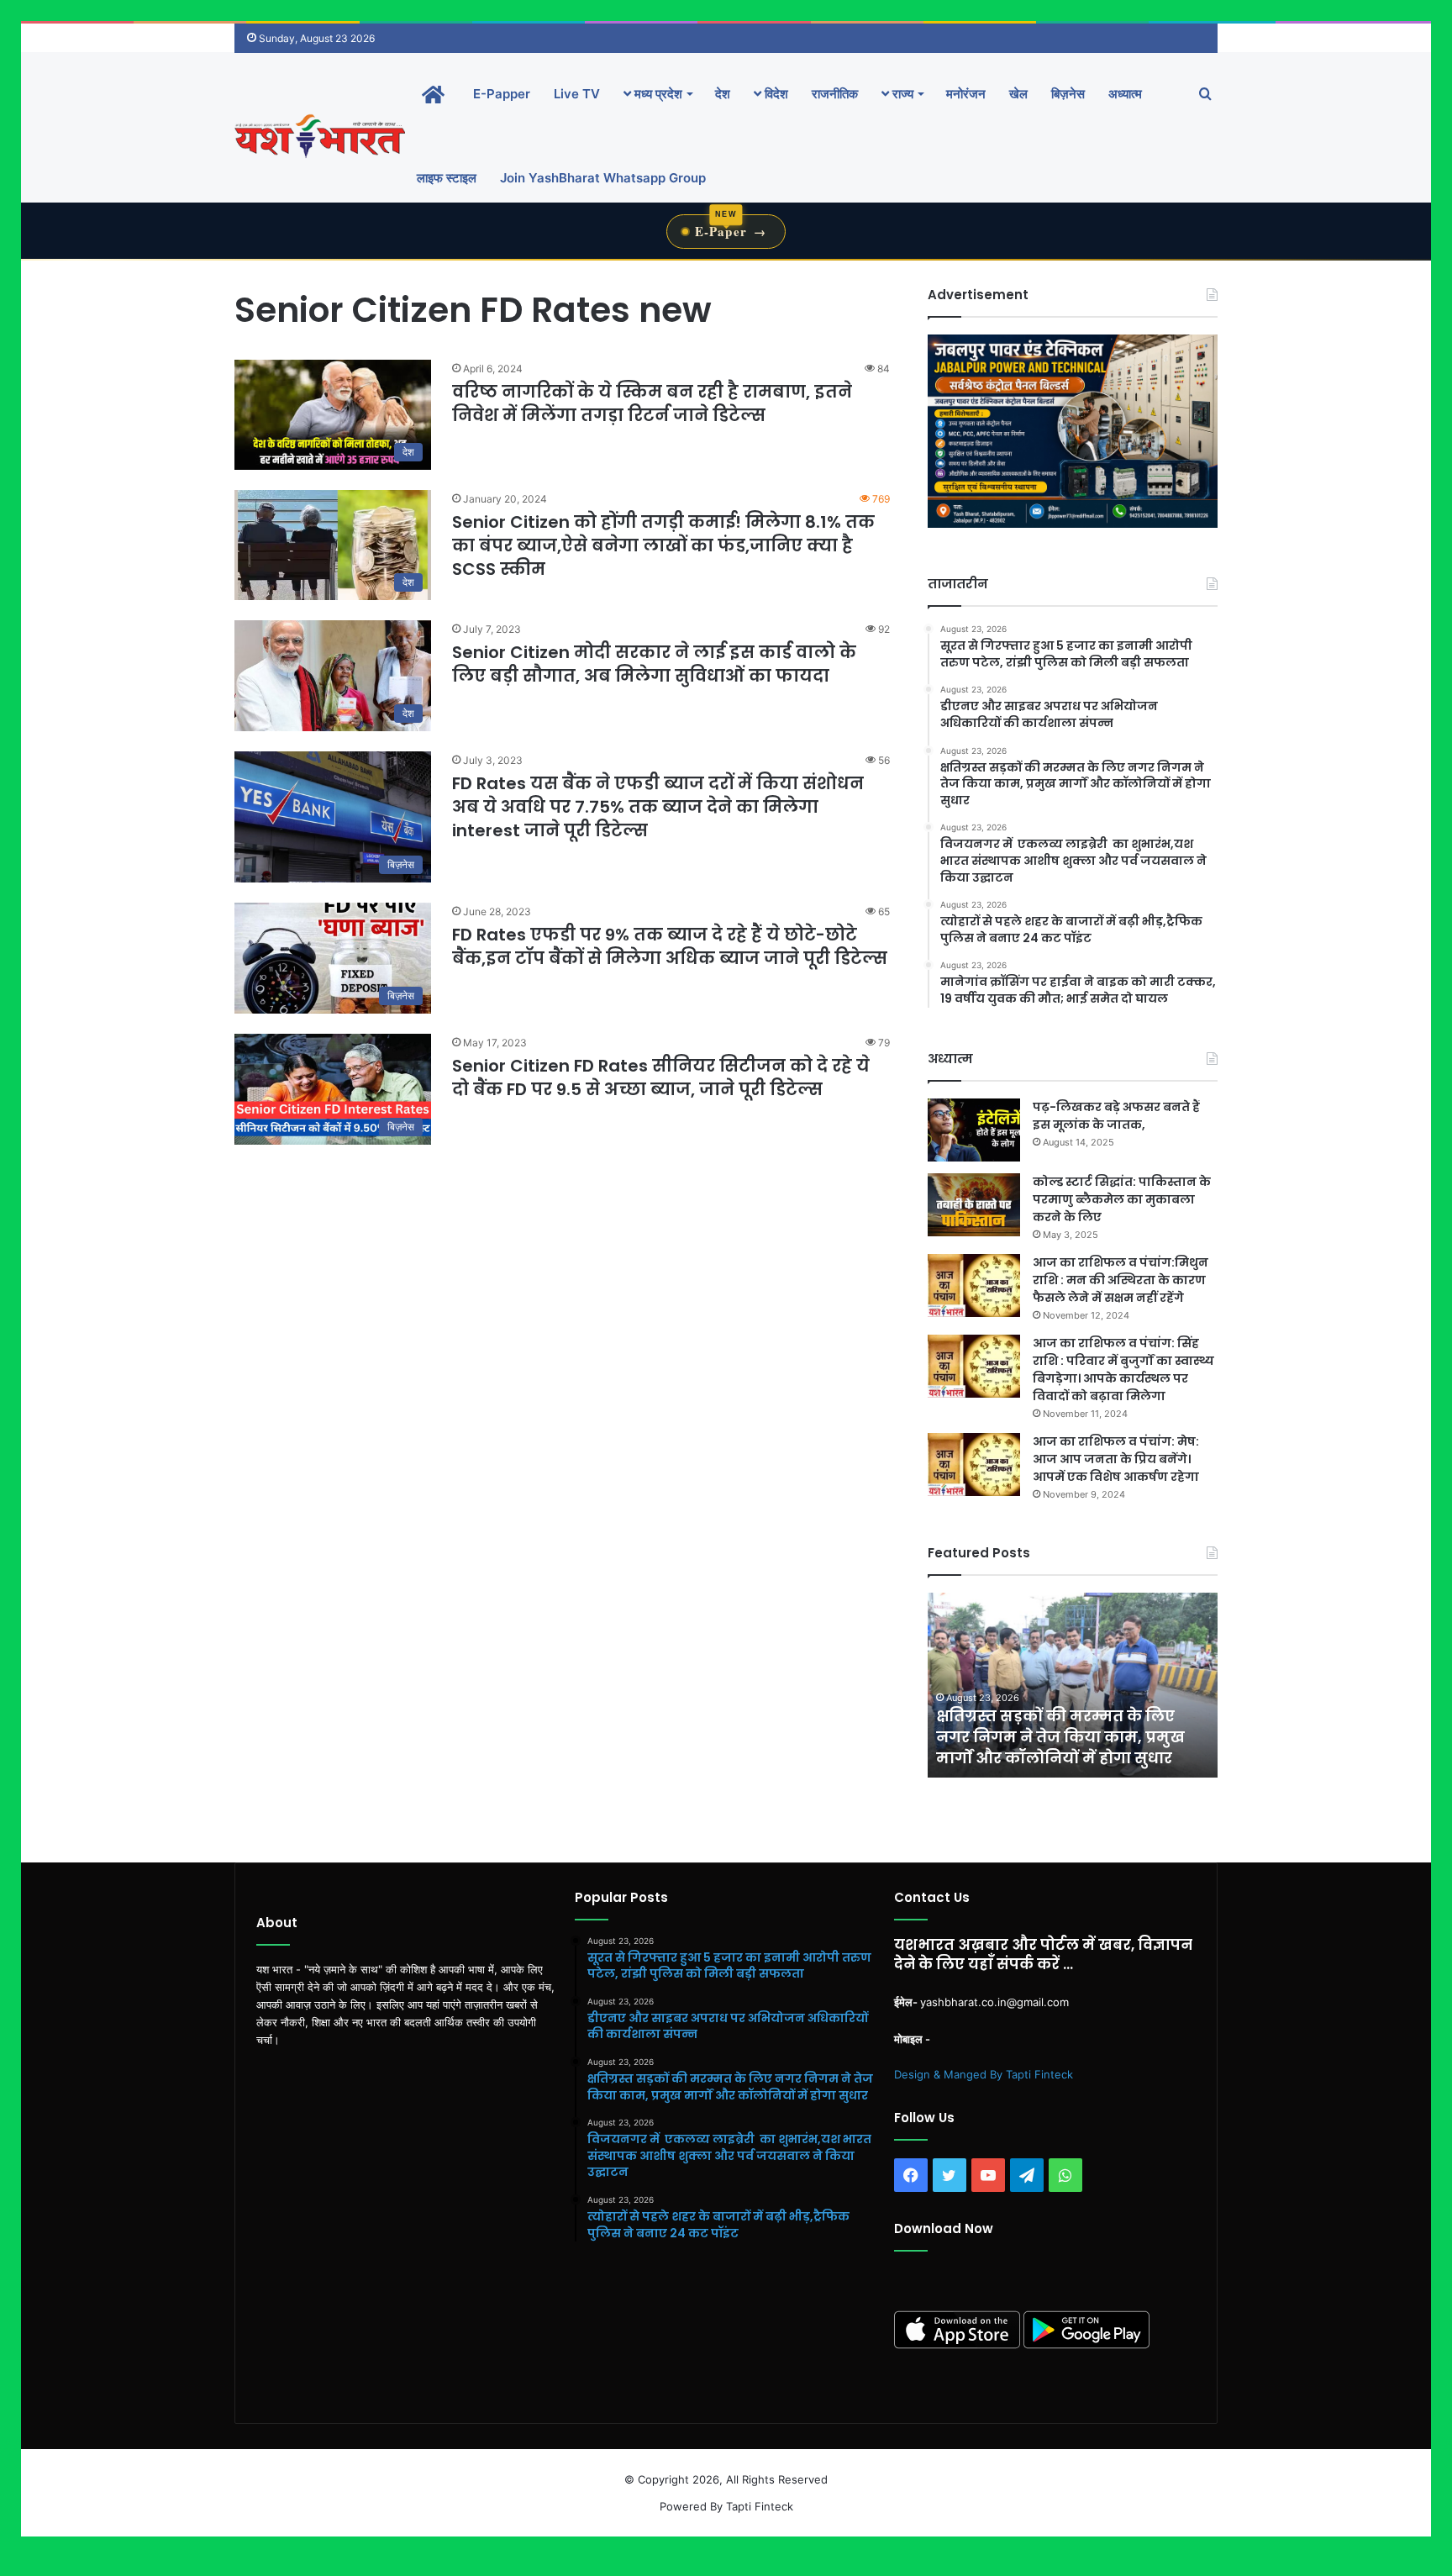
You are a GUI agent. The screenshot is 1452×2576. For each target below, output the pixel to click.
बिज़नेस (1068, 94)
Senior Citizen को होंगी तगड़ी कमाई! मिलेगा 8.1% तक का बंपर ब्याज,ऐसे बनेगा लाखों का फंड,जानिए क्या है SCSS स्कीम (663, 545)
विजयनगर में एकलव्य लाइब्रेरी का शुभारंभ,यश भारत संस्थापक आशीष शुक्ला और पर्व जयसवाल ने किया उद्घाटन (1055, 1727)
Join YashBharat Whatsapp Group (603, 178)
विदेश (775, 94)
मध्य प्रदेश (657, 94)
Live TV (577, 94)
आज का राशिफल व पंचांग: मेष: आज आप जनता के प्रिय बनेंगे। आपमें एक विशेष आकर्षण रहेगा (1116, 1459)
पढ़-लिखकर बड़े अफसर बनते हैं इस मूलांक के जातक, (1116, 1116)
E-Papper (502, 94)
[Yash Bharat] (320, 136)
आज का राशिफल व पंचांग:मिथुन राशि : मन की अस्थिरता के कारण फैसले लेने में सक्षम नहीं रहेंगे (1121, 1280)
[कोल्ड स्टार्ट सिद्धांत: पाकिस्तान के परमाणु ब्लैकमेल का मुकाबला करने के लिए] (974, 1205)
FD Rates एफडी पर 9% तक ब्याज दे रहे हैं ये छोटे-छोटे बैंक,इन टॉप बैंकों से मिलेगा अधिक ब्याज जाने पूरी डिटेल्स (670, 946)
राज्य (901, 94)
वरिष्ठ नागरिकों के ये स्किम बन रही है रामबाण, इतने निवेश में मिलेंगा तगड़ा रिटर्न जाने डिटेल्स (652, 403)
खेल (1018, 94)
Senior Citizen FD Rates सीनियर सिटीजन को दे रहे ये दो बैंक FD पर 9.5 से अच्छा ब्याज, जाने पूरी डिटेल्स (661, 1077)
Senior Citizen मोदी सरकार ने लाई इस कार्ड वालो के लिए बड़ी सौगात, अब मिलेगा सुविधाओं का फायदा (654, 664)
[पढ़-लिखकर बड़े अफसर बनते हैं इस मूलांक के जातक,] (974, 1130)
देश (723, 94)
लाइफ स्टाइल (447, 178)
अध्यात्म (1125, 94)
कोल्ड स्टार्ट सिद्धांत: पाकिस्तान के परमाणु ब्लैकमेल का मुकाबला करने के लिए (1122, 1199)
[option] (1073, 1685)
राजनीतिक (835, 94)
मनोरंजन (966, 94)
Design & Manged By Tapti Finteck (984, 2074)
